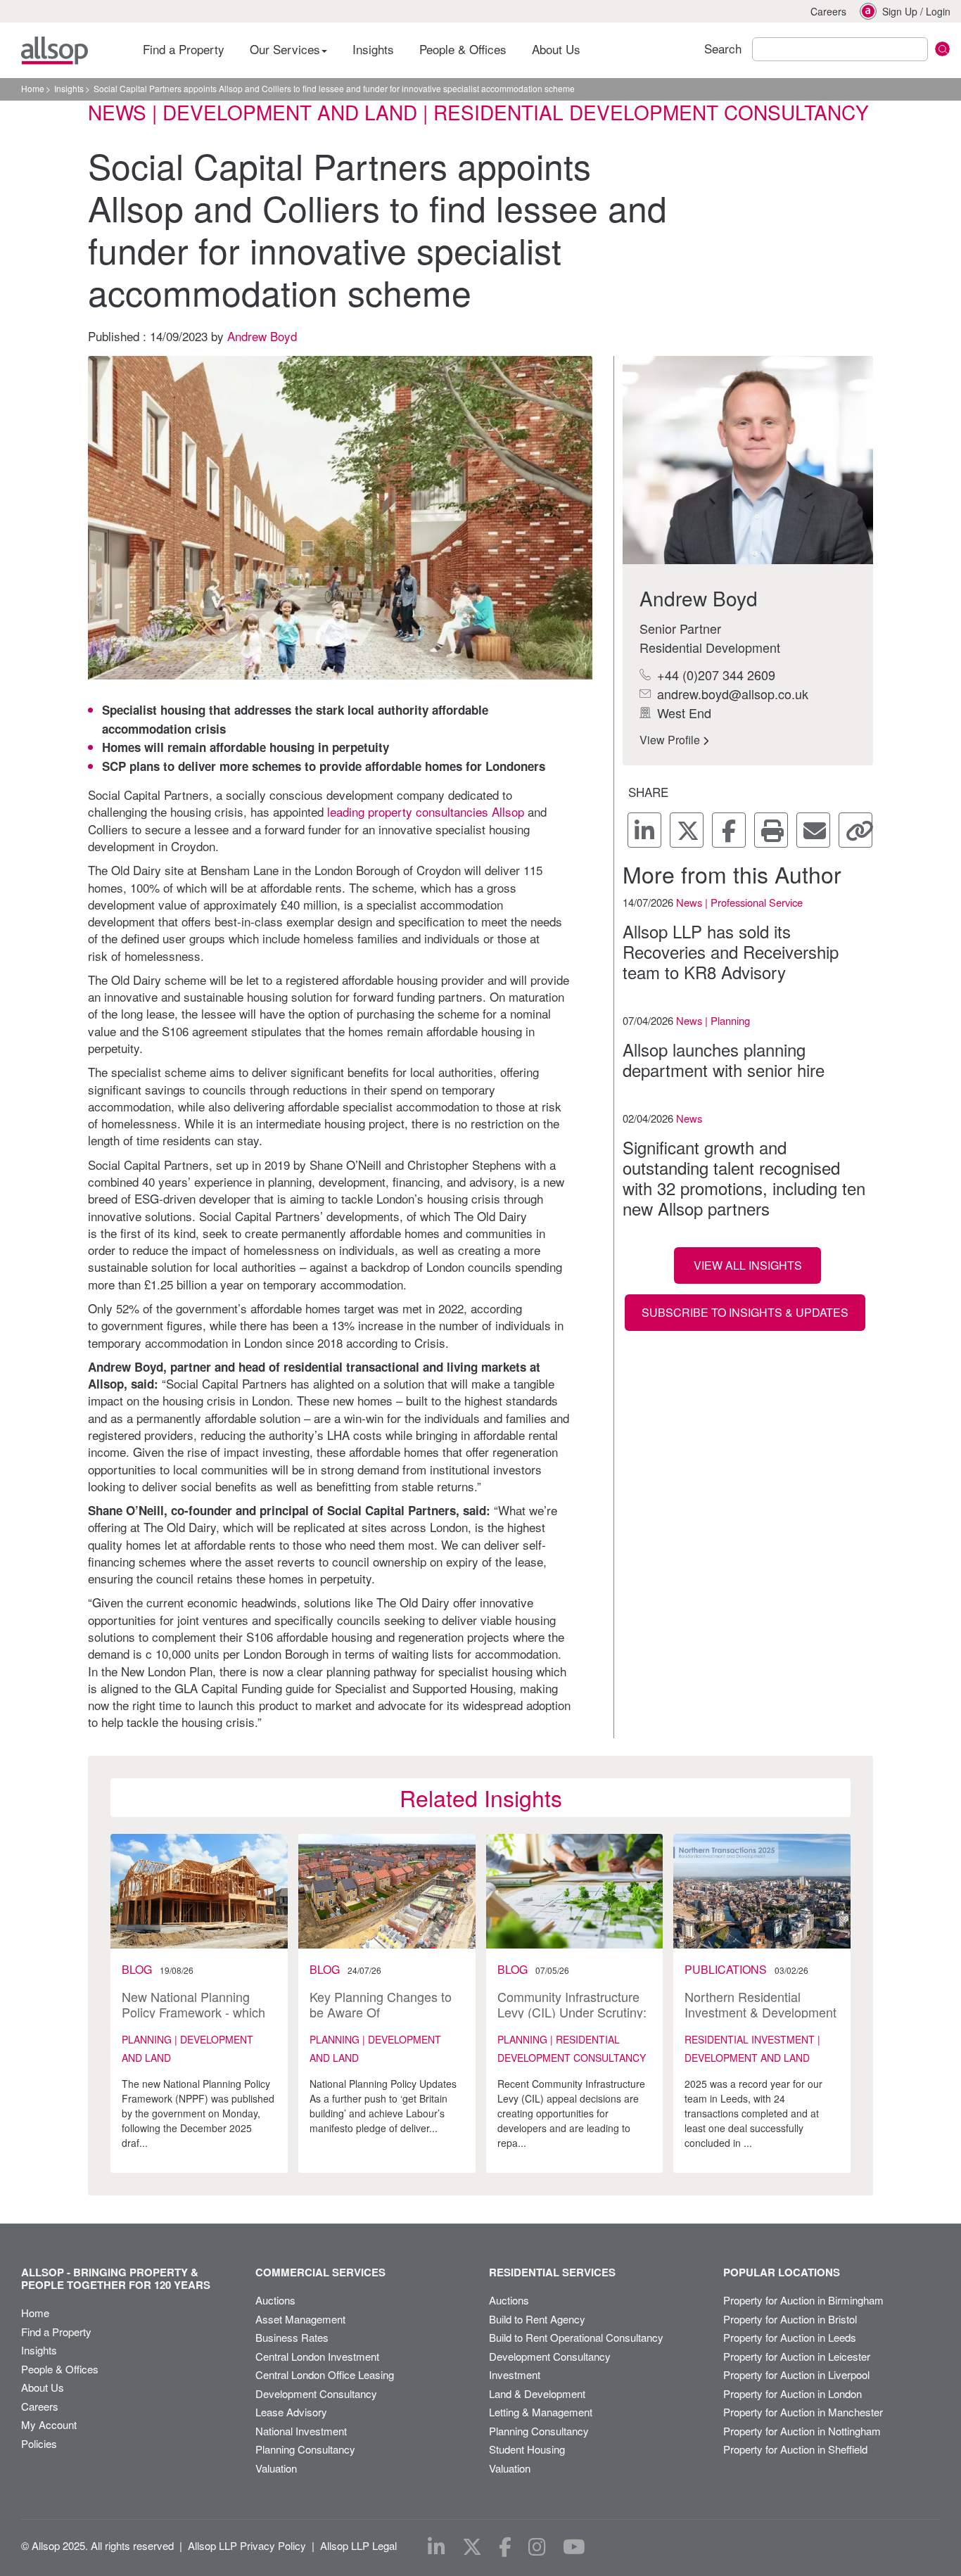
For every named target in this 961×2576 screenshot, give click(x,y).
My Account (49, 2424)
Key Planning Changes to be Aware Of (381, 2004)
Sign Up (900, 11)
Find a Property (184, 49)
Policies (39, 2443)
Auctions (275, 2300)
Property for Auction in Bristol (790, 2319)
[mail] (813, 830)
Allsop (55, 51)
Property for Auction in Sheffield (795, 2449)
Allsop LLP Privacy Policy (247, 2545)
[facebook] (729, 830)
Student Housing (527, 2449)
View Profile (671, 740)
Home (33, 88)
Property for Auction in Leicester (797, 2356)
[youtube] (574, 2547)
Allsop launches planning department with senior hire (724, 1060)
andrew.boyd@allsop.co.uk (731, 694)
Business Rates (292, 2337)
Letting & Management (541, 2412)
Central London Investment (317, 2356)
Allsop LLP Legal (358, 2545)
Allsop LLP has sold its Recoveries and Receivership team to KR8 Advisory (731, 952)
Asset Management (300, 2319)
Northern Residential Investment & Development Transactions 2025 (760, 2011)
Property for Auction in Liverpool (796, 2374)
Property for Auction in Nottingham (802, 2431)
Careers (828, 11)
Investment (515, 2374)
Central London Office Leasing (325, 2374)
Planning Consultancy (305, 2449)
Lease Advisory (291, 2412)
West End (682, 713)
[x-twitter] (687, 830)
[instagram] (537, 2547)
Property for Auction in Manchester (803, 2412)
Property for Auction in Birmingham (803, 2300)
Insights (373, 49)
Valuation (276, 2468)
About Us (556, 49)
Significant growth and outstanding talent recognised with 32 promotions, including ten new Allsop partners (744, 1178)
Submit (942, 49)
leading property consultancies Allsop (426, 811)
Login (938, 11)
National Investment (301, 2431)
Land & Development (537, 2393)
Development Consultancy (316, 2393)
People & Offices (463, 49)
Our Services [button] (287, 49)
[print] (771, 830)
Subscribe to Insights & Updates (745, 1312)
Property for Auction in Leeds (790, 2337)
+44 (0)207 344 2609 (714, 675)
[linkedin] (644, 830)
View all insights (748, 1265)
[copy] (855, 830)
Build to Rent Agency (537, 2319)
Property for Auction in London (793, 2393)
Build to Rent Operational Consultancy (576, 2337)
